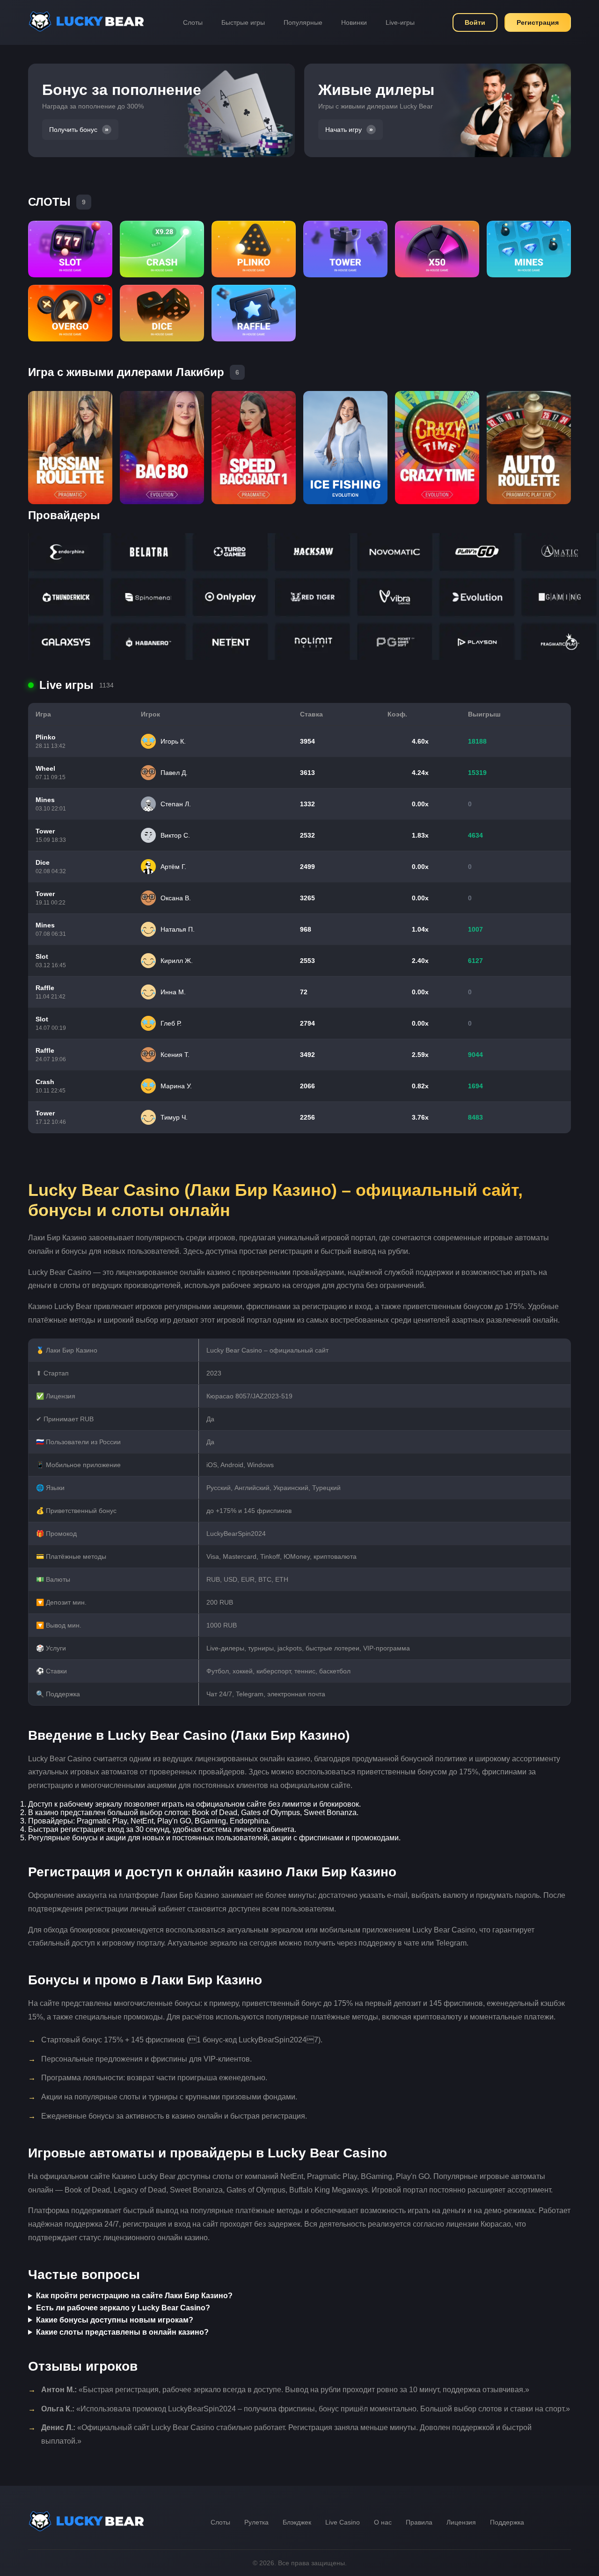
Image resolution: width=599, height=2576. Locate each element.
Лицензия (461, 2522)
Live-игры (400, 22)
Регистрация (538, 22)
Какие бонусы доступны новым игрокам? (115, 2320)
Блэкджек (297, 2522)
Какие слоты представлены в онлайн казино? (122, 2332)
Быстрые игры (243, 22)
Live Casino (343, 2522)
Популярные (303, 22)
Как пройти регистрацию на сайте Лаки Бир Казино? (134, 2296)
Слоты (193, 22)
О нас (383, 2522)
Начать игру (343, 130)
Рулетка (256, 2522)
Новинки (354, 22)
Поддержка (507, 2522)
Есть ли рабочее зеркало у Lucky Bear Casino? (123, 2308)
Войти (475, 22)
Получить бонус (73, 130)
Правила (419, 2522)
